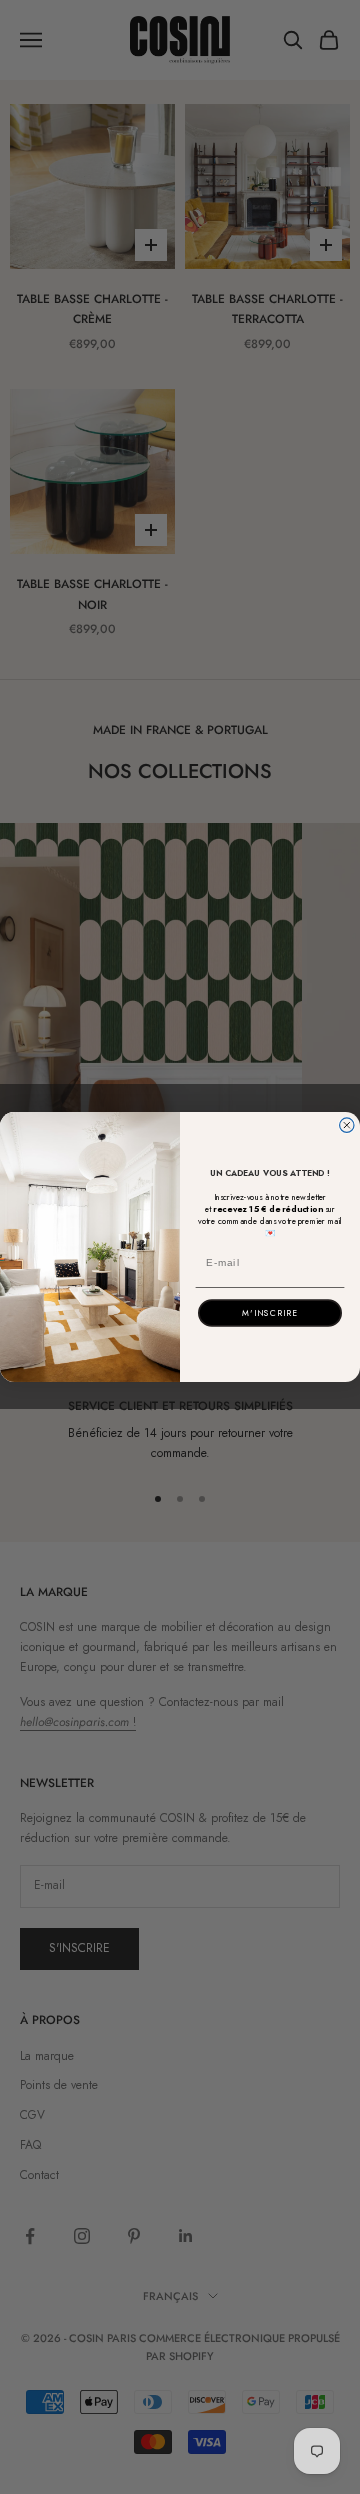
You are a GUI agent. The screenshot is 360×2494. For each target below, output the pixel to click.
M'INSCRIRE (269, 1313)
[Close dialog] (347, 1125)
